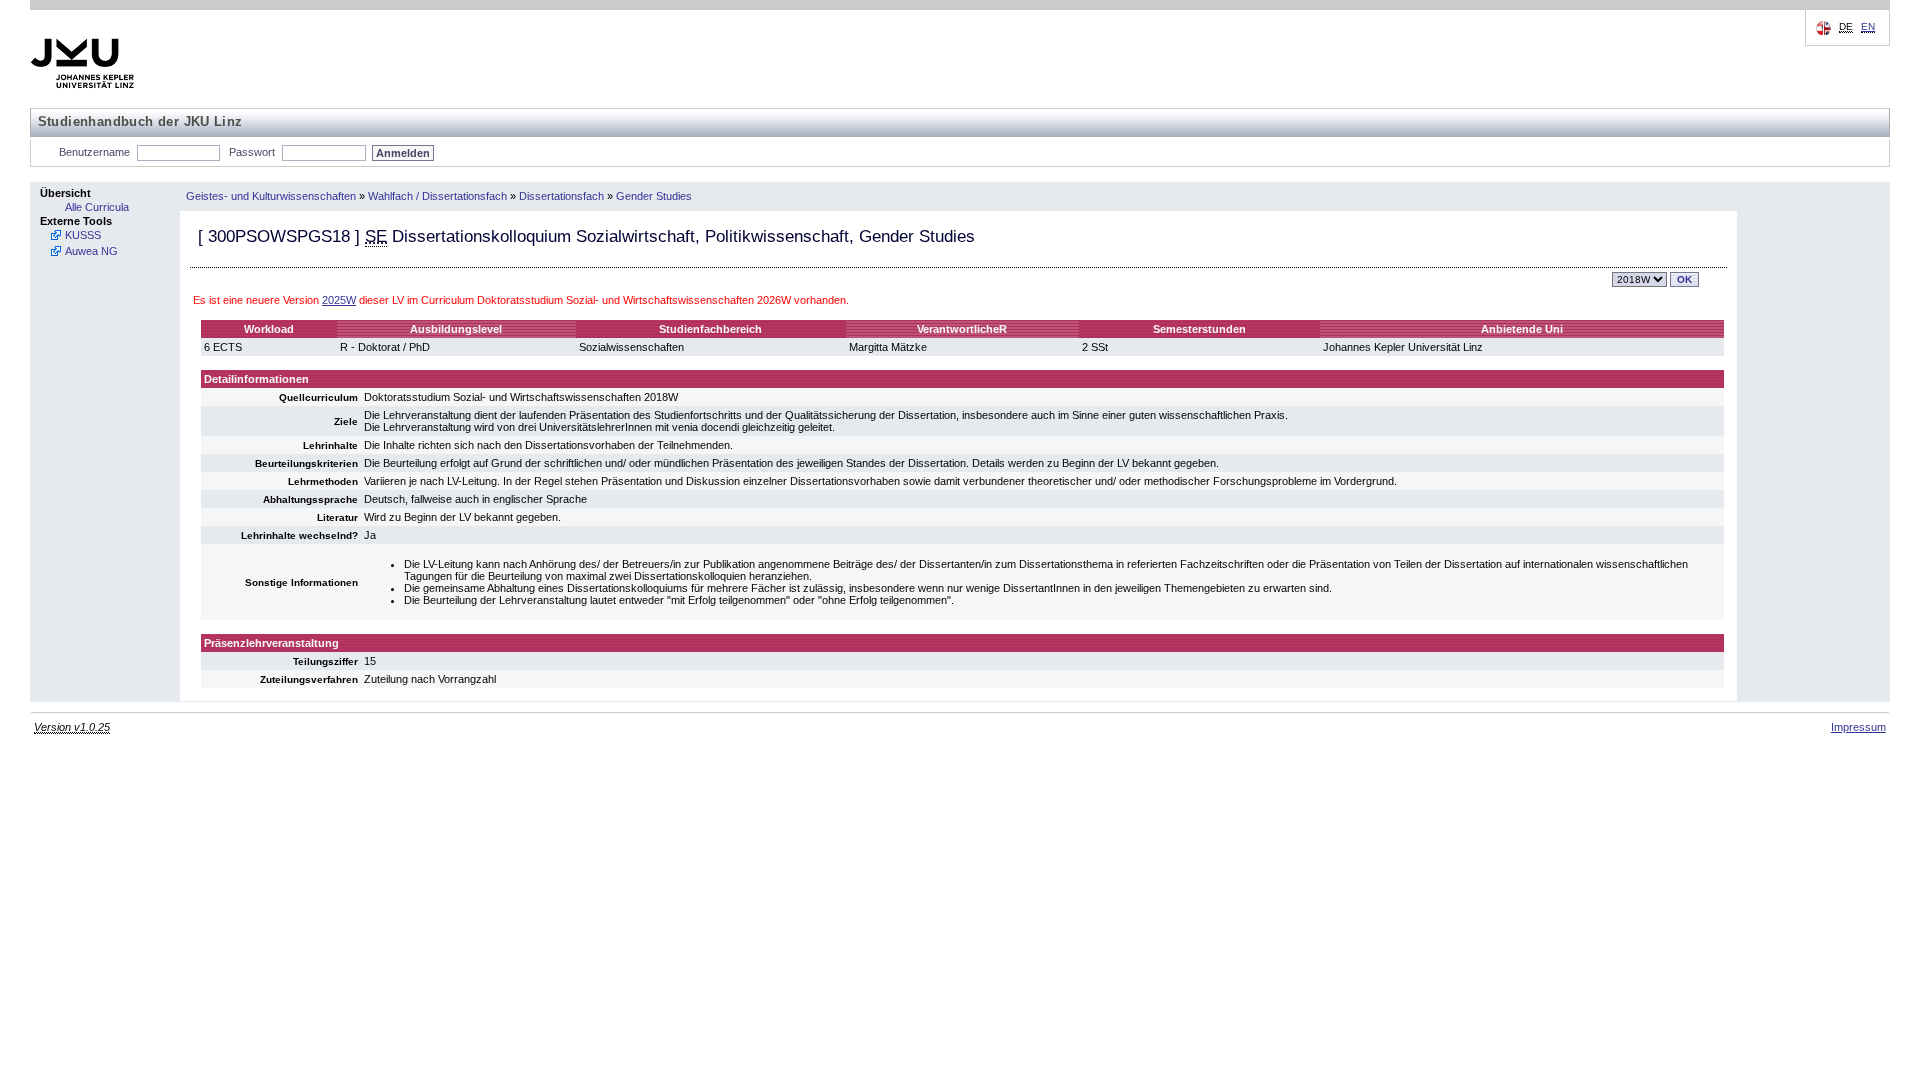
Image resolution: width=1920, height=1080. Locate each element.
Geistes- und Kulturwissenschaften (271, 196)
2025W (339, 300)
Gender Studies (654, 196)
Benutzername (94, 152)
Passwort (252, 152)
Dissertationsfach (561, 196)
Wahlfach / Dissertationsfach (437, 196)
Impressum (1858, 727)
